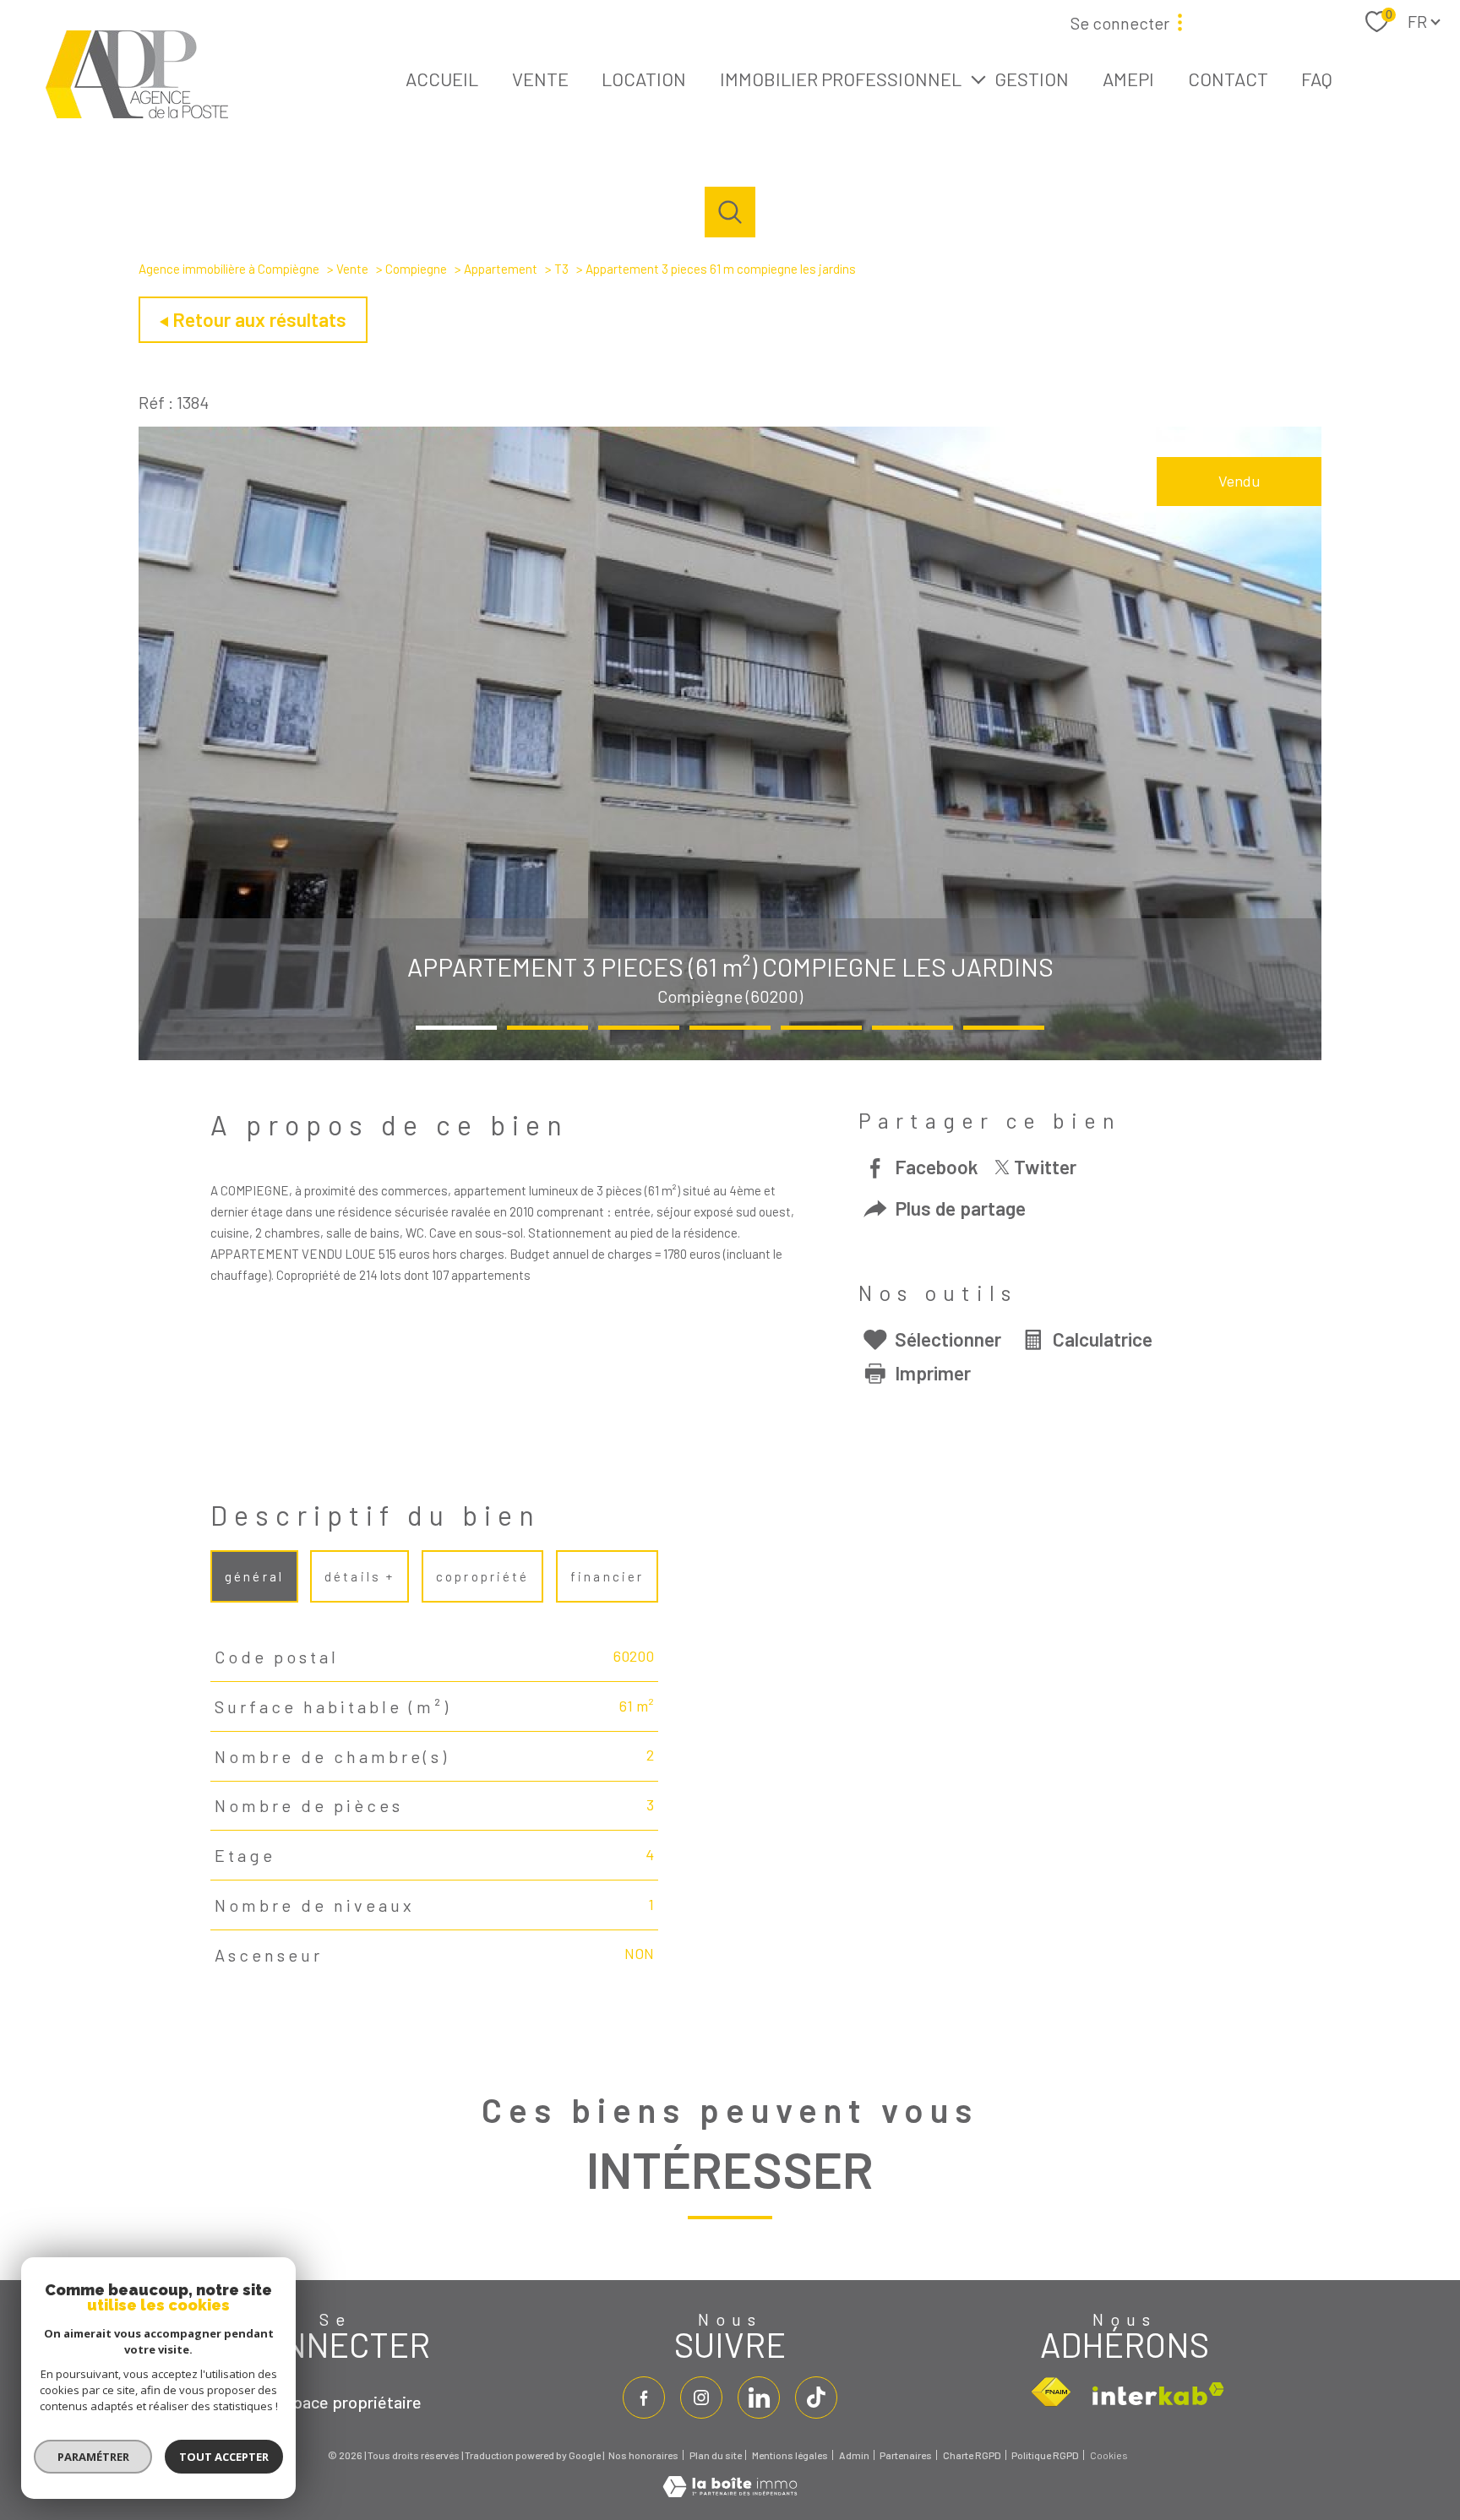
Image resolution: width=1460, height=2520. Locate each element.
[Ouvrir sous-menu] (978, 78)
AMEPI (1128, 78)
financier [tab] (607, 1576)
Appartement (501, 269)
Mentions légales (790, 2455)
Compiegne (416, 269)
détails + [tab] (360, 1576)
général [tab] (254, 1576)
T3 (561, 269)
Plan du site (716, 2455)
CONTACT (1228, 78)
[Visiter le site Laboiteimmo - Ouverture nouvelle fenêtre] (730, 2491)
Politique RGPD (1045, 2455)
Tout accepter (224, 2457)
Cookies (1109, 2455)
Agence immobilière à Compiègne (229, 269)
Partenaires (906, 2455)
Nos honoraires (643, 2455)
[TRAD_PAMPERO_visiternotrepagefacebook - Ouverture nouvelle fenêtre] (644, 2398)
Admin (854, 2455)
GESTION (1032, 78)
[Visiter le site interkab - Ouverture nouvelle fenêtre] (1158, 2394)
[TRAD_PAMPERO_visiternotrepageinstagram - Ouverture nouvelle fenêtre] (701, 2398)
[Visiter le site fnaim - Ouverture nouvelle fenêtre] (1051, 2392)
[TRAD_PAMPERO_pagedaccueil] (137, 112)
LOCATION (644, 78)
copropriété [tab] (482, 1576)
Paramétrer (93, 2457)
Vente (352, 269)
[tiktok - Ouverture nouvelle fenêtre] (816, 2398)
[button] (456, 1028)
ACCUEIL (442, 78)
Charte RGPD (972, 2455)
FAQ (1317, 78)
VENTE (540, 78)
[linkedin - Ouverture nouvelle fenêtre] (759, 2398)
